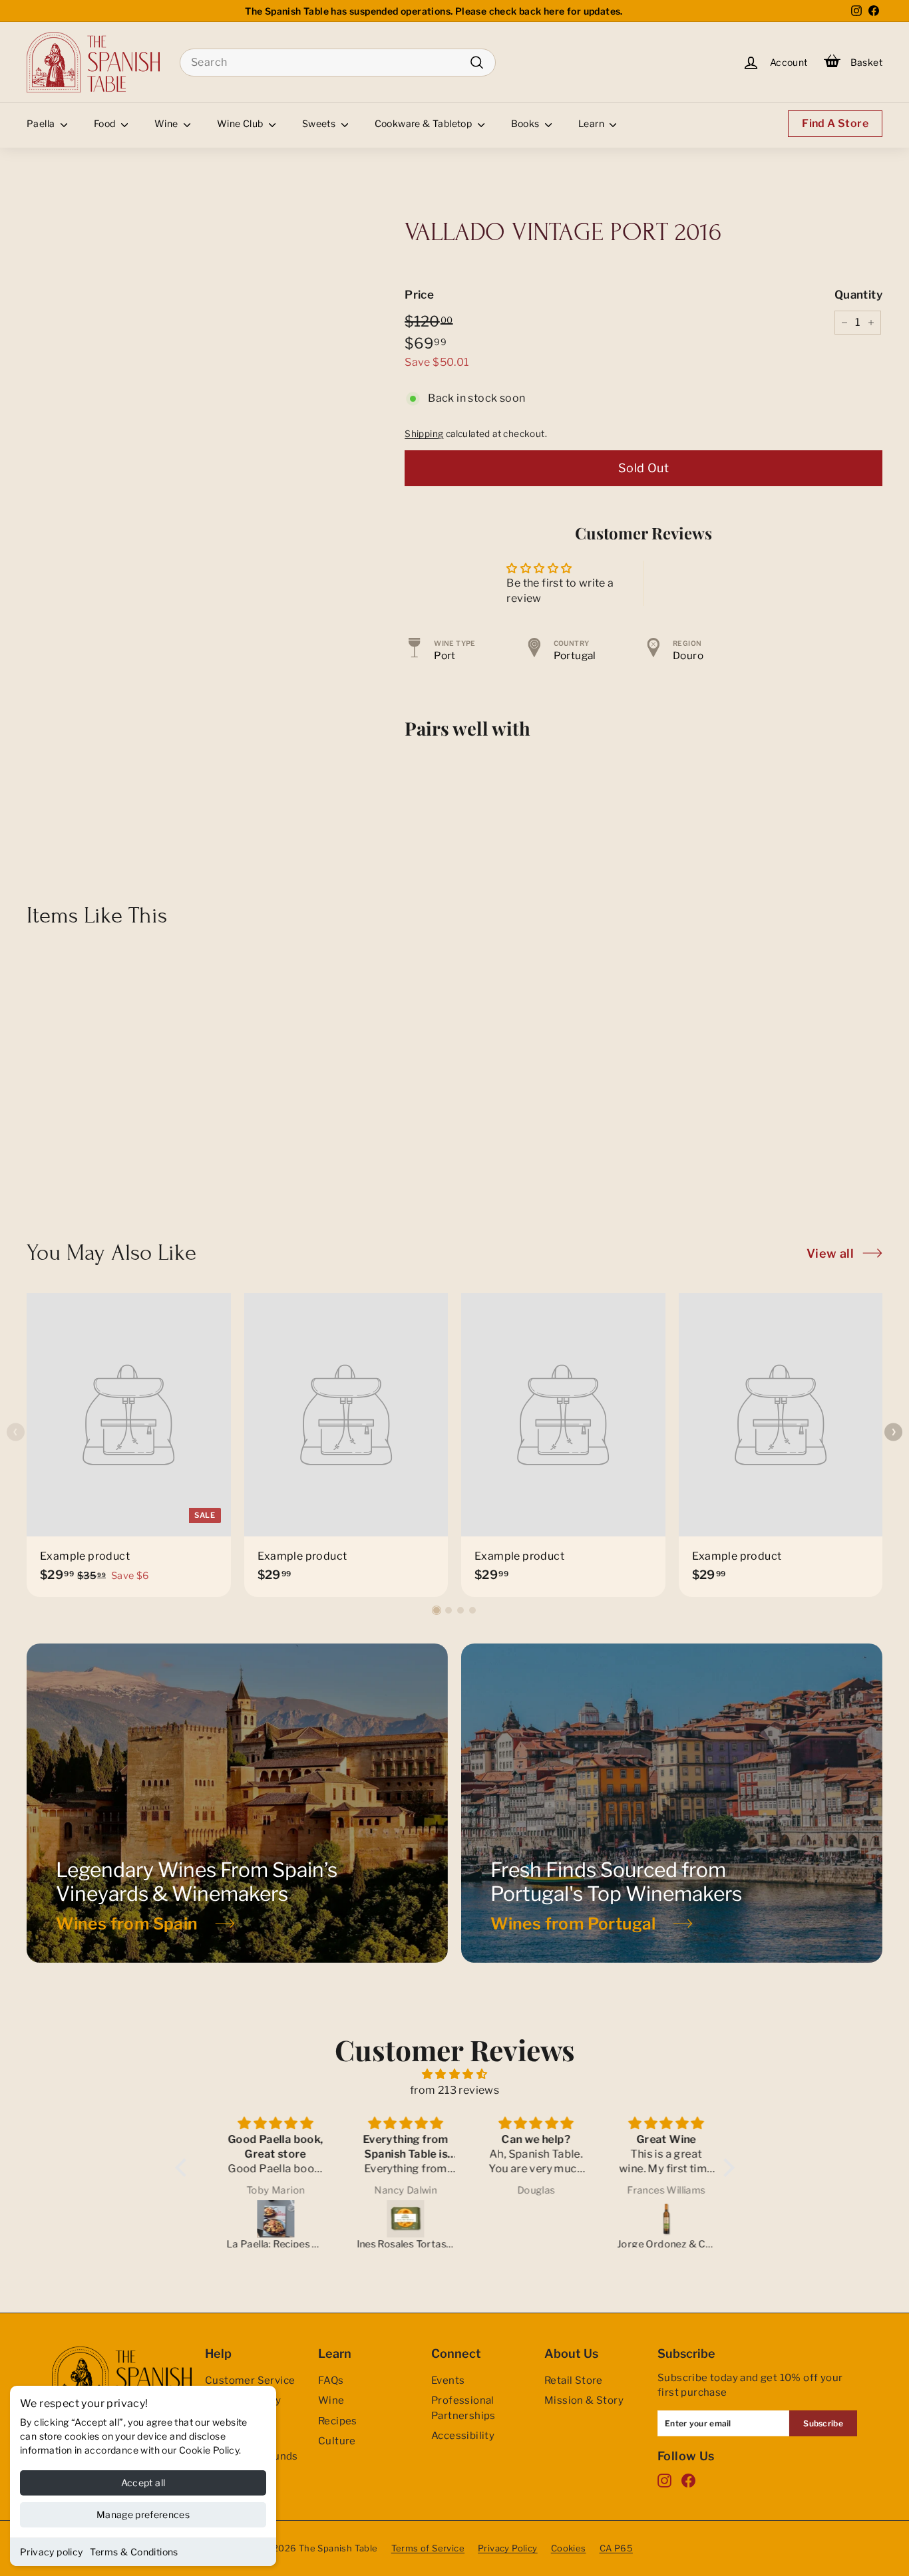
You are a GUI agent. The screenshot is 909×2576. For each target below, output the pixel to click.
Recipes (338, 2421)
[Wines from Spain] (237, 1803)
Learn (592, 123)
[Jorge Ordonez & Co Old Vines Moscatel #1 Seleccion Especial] (651, 2219)
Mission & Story (584, 2400)
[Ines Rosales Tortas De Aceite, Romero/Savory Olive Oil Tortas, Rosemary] (391, 2219)
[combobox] (338, 63)
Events (448, 2380)
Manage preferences (143, 2514)
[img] (455, 2074)
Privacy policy (52, 2552)
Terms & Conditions (134, 2552)
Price (419, 295)
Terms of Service (428, 2548)
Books (526, 123)
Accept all (143, 2483)
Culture (337, 2441)
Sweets (320, 123)
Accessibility (463, 2436)
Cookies (569, 2548)
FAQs (331, 2380)
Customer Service (250, 2380)
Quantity (858, 295)
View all (830, 1253)
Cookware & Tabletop (425, 123)
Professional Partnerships (463, 2408)
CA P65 (616, 2548)
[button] (437, 1610)
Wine (167, 123)
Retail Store (574, 2380)
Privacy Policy (508, 2548)
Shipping (424, 434)
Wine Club (241, 123)
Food (106, 123)
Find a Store (835, 123)
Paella (42, 123)
